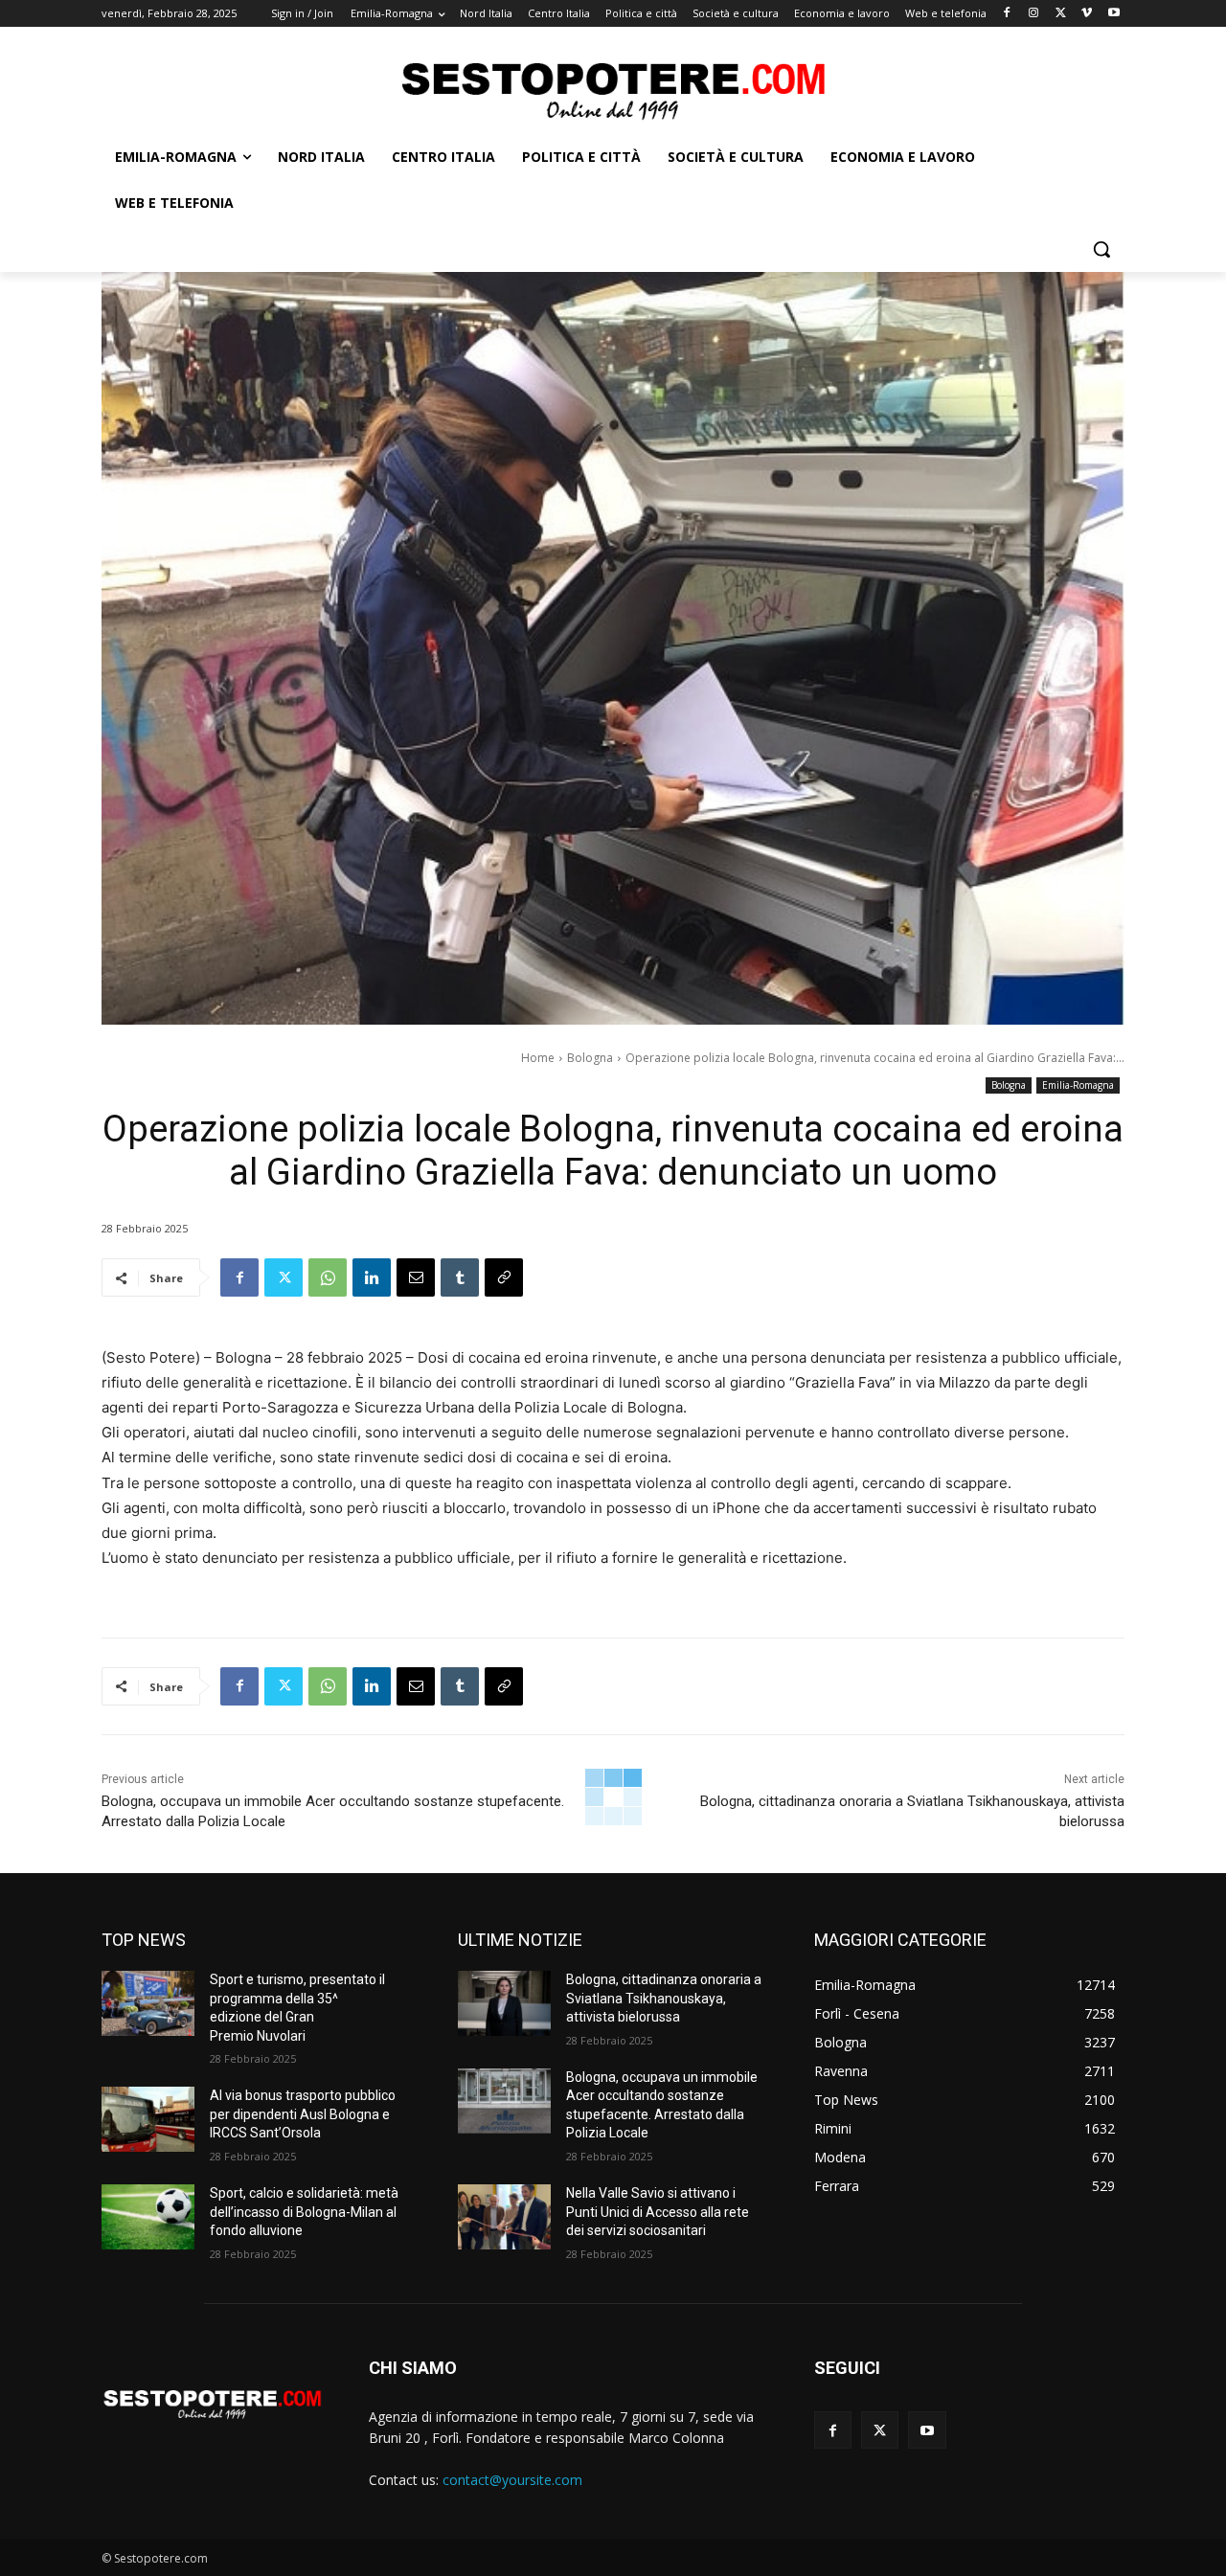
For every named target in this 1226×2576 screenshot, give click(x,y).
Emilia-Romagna (1078, 1085)
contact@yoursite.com (512, 2480)
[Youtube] (1113, 14)
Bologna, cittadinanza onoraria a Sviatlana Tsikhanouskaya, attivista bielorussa (664, 1998)
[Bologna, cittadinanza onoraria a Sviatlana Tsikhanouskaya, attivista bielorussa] (504, 2003)
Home (538, 1058)
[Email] (416, 1277)
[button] (1101, 249)
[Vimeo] (1087, 14)
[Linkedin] (372, 1277)
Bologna (590, 1058)
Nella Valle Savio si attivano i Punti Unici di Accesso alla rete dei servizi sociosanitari (658, 2212)
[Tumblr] (460, 1277)
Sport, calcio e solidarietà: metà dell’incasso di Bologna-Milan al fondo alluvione (304, 2212)
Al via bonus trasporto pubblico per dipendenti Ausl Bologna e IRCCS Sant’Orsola (303, 2114)
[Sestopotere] (613, 90)
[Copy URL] (504, 1277)
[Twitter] (1061, 14)
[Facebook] (1007, 14)
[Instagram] (1034, 14)
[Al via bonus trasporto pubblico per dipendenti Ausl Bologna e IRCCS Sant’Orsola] (148, 2119)
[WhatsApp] (328, 1277)
